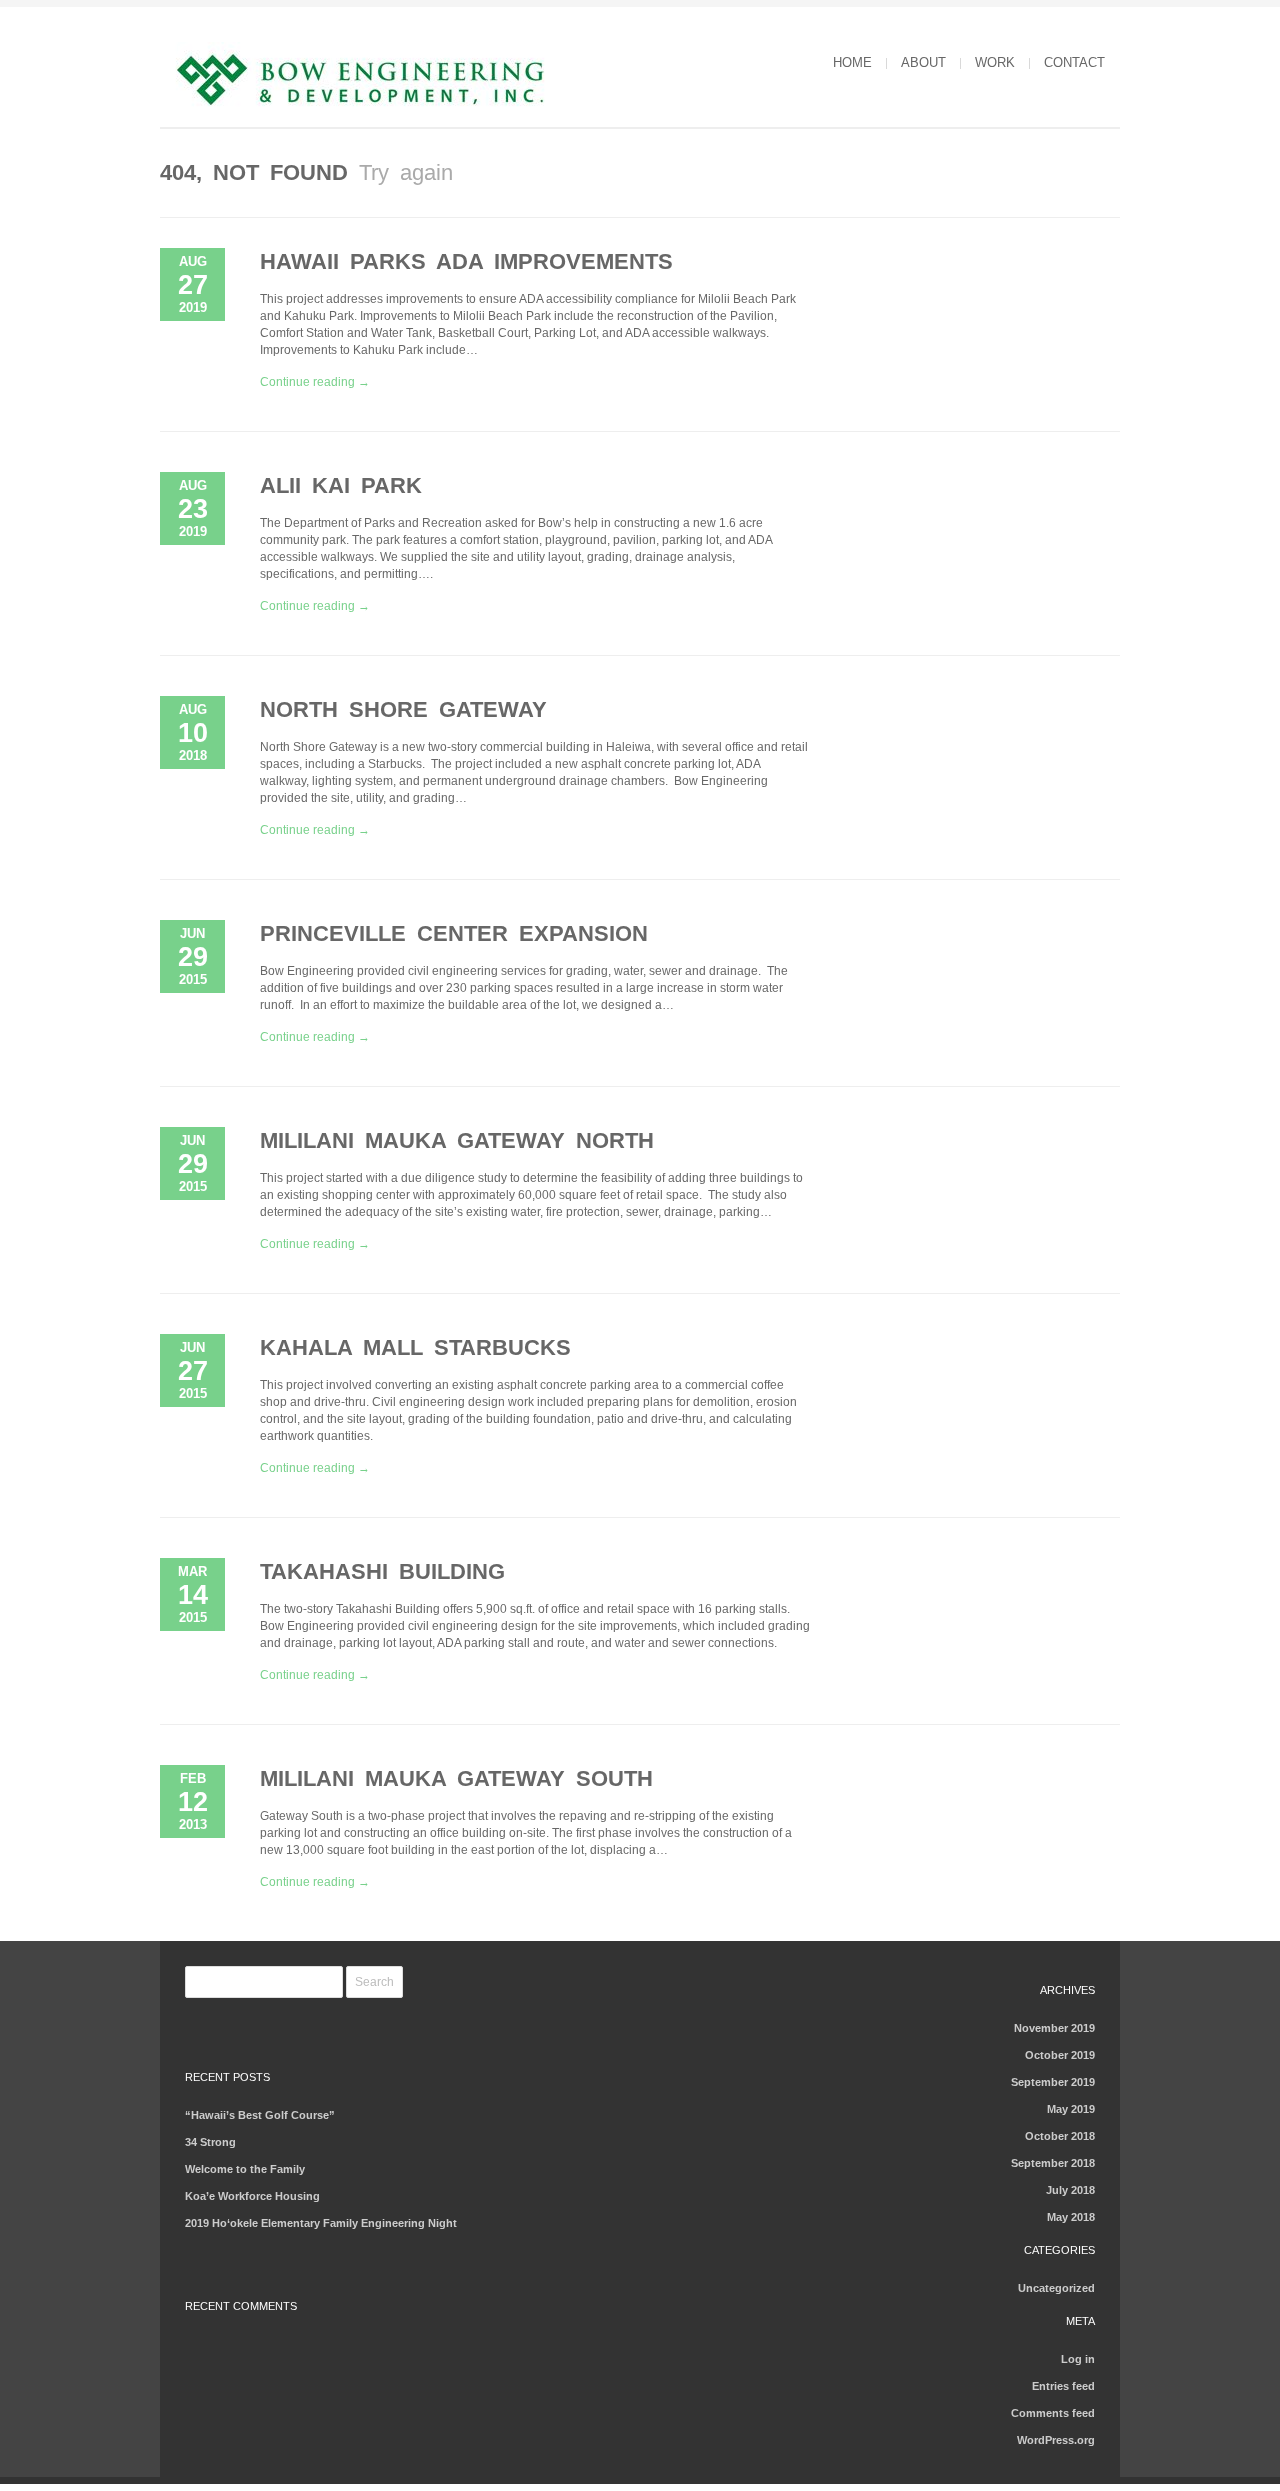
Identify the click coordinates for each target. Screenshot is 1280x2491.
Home (852, 62)
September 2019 (1053, 2082)
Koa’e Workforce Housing (252, 2196)
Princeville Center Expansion (454, 933)
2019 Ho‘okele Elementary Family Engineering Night (321, 2223)
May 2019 (1071, 2109)
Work (995, 62)
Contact (1074, 62)
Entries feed (1063, 2386)
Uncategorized (1056, 2288)
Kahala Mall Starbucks (415, 1347)
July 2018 (1070, 2190)
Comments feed (1053, 2413)
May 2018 (1071, 2217)
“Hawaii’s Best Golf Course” (260, 2115)
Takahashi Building (382, 1571)
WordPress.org (1056, 2440)
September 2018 (1053, 2163)
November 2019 (1054, 2028)
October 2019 (1060, 2055)
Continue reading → (315, 382)
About (923, 62)
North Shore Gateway (403, 709)
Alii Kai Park (341, 485)
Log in (1078, 2359)
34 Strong (210, 2142)
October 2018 (1060, 2136)
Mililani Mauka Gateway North (457, 1140)
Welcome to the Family (245, 2169)
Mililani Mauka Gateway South (456, 1778)
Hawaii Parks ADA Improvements (466, 261)
